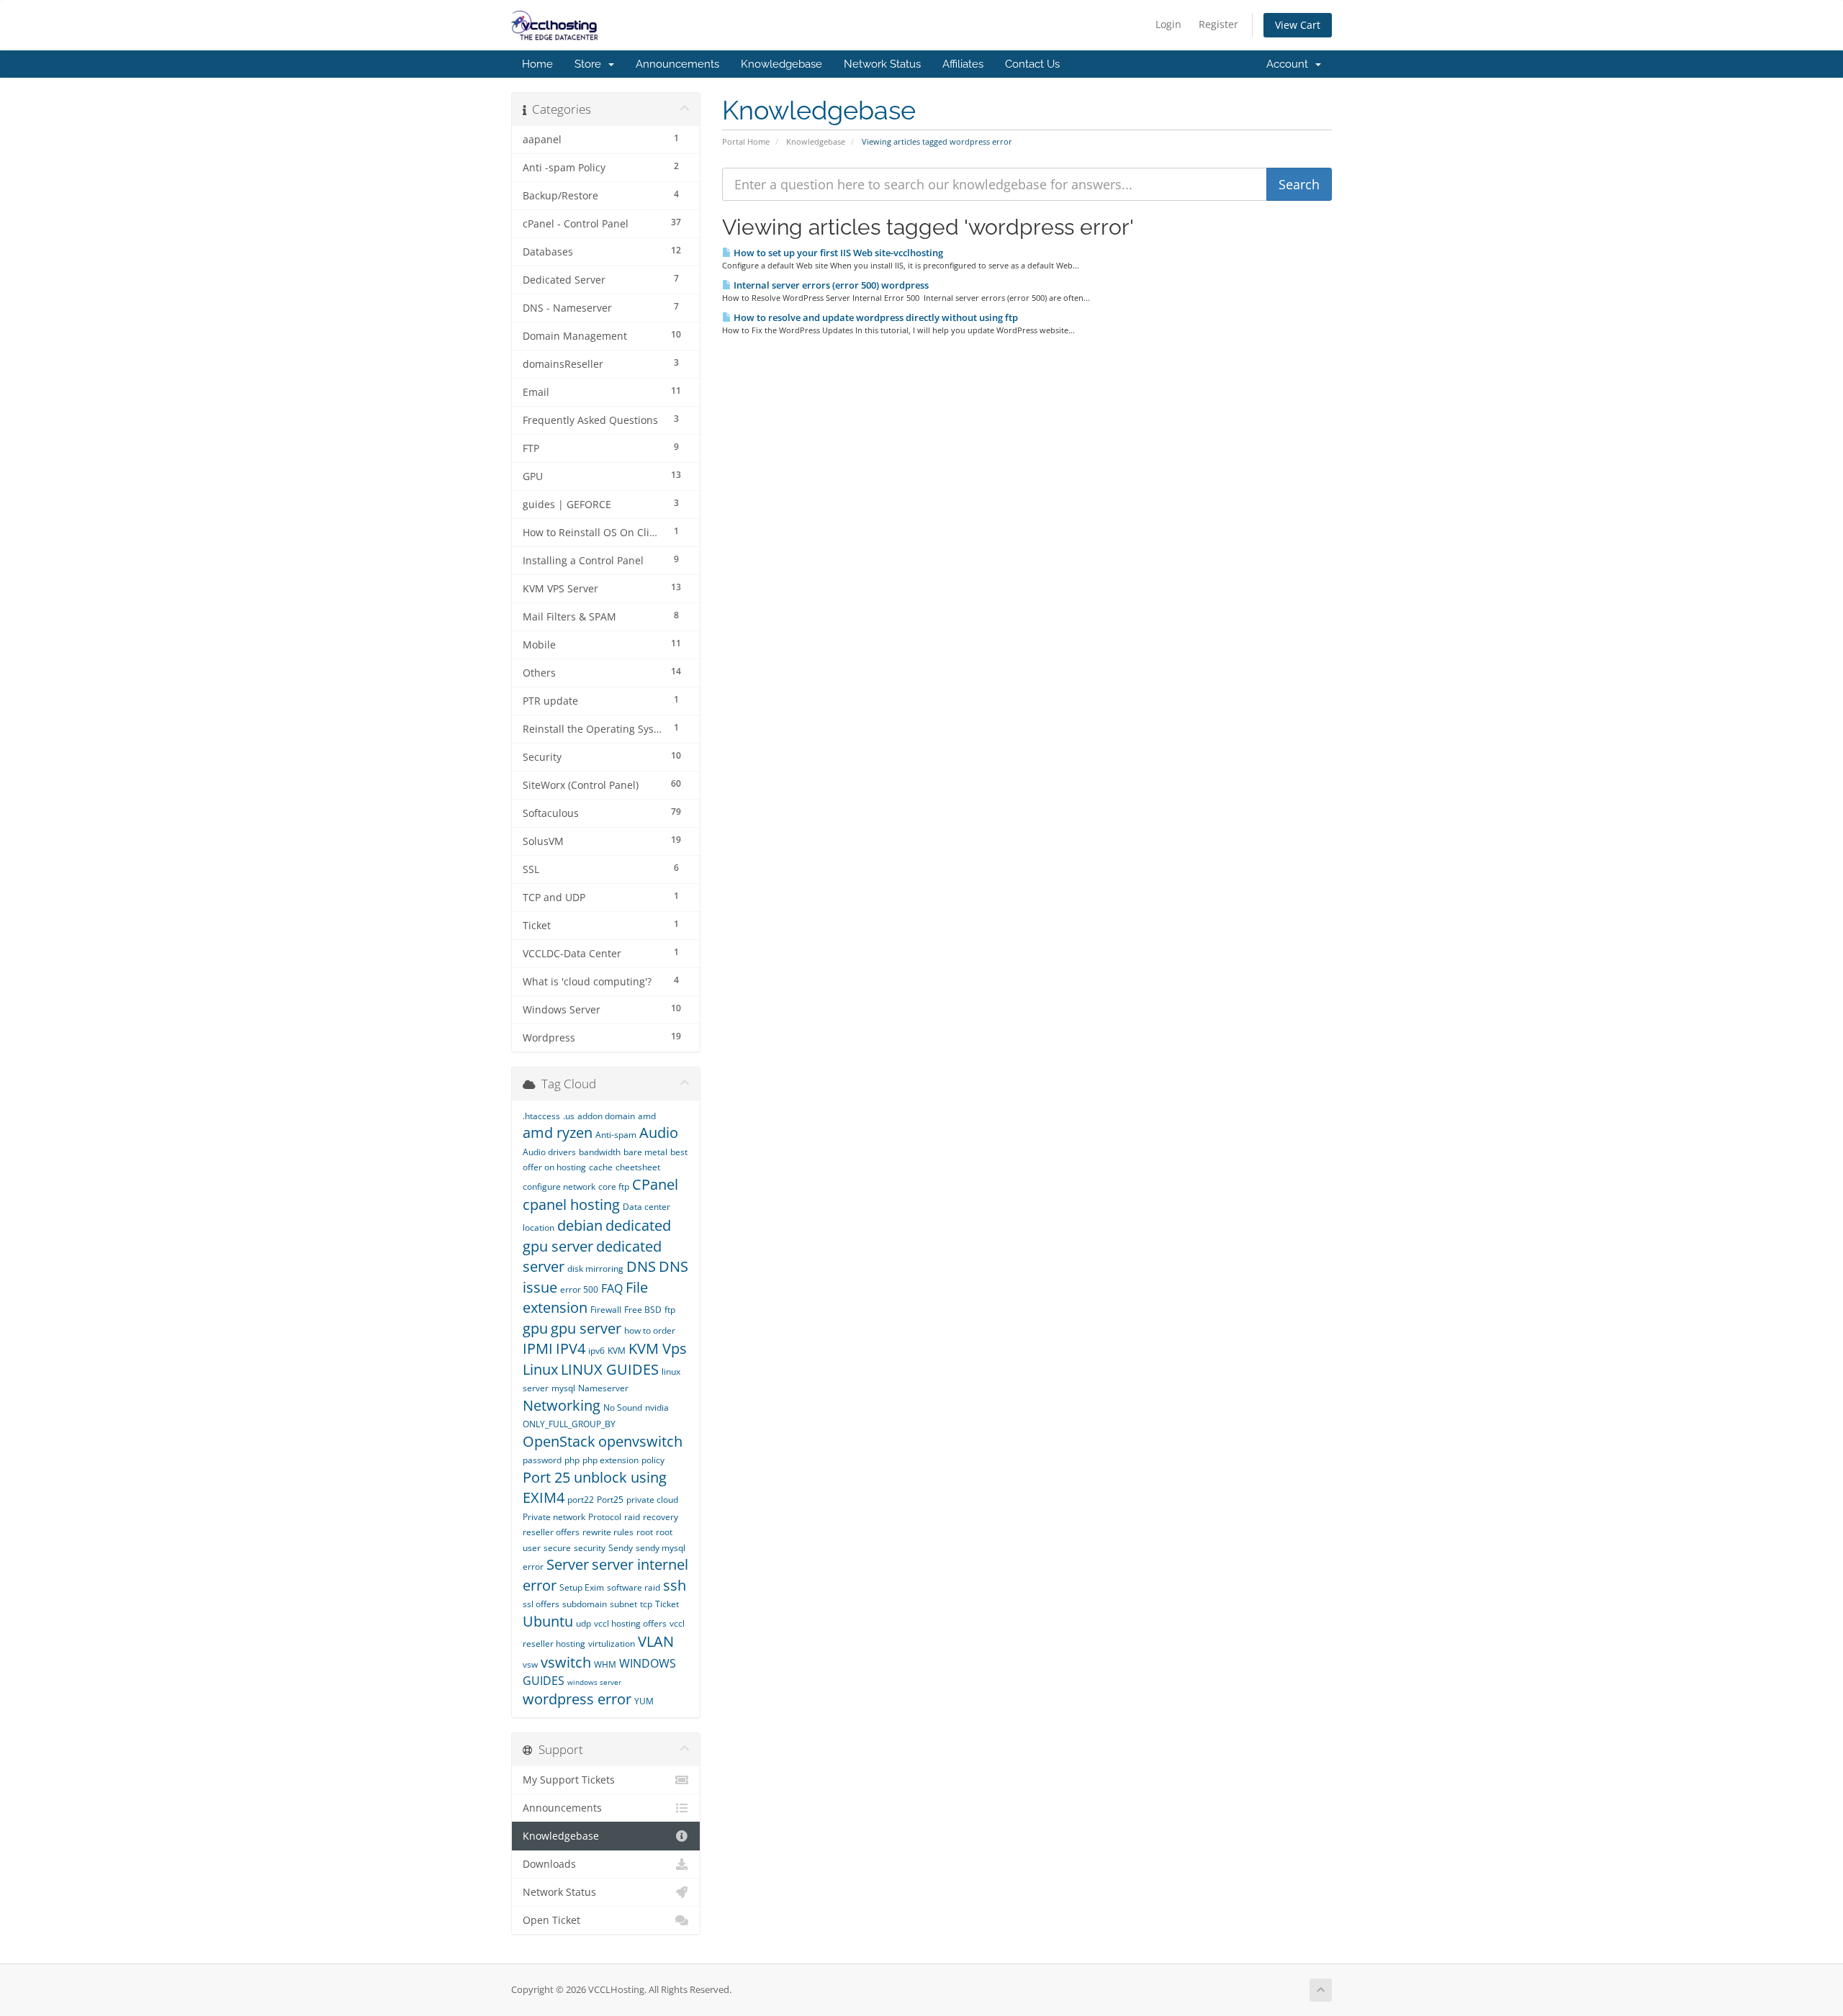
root (645, 1532)
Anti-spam (616, 1135)
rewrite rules (608, 1532)
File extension (585, 1298)
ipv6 (596, 1351)
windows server (594, 1682)
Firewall (606, 1310)
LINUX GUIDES (610, 1369)
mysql (563, 1388)
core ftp (614, 1186)
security (590, 1548)
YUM (644, 1701)
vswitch (566, 1662)
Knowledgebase (781, 64)
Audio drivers (549, 1152)
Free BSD (643, 1310)
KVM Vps (658, 1348)
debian (580, 1225)
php (572, 1460)
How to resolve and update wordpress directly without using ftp (875, 317)
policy (653, 1460)
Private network (554, 1517)
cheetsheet (638, 1167)
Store (591, 64)
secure (557, 1548)
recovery (661, 1517)
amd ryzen (558, 1133)
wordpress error (577, 1699)
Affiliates (963, 64)
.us (569, 1116)
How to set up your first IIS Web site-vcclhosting (837, 253)
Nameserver (603, 1388)
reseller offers (551, 1532)
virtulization (612, 1644)
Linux (540, 1369)
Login (1168, 24)
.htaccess (541, 1116)
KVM (617, 1351)
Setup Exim (582, 1587)
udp (583, 1623)
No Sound (623, 1407)
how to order (650, 1330)
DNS (641, 1266)
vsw (530, 1664)
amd (647, 1116)
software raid (634, 1587)
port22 (581, 1500)
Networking (562, 1405)
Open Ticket (551, 1920)
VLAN (656, 1641)
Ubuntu (548, 1621)
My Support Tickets (569, 1780)
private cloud (652, 1500)
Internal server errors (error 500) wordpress (830, 285)
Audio (659, 1133)
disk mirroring (595, 1269)
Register (1218, 24)
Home (537, 64)
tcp (646, 1604)
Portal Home (746, 141)
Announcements (677, 64)
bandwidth (600, 1152)
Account (1290, 64)
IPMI (538, 1348)
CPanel (655, 1184)
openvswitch (640, 1441)
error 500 (579, 1289)
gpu (535, 1328)
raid (632, 1517)
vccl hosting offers (630, 1623)
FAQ (612, 1288)
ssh (675, 1585)
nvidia (657, 1407)
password (542, 1460)
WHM (605, 1664)
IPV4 (571, 1348)
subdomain (585, 1604)
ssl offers (541, 1604)
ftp (670, 1310)
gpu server (586, 1328)
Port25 (610, 1500)
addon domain (606, 1116)
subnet (623, 1604)
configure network (559, 1186)
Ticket (667, 1604)
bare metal (645, 1152)
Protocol (605, 1517)
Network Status (882, 64)
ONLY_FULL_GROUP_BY (569, 1424)
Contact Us (1032, 64)
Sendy (621, 1548)
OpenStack (559, 1441)
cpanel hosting (571, 1204)
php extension (610, 1460)
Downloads (549, 1864)
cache (601, 1167)
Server (568, 1564)
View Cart (1298, 25)
